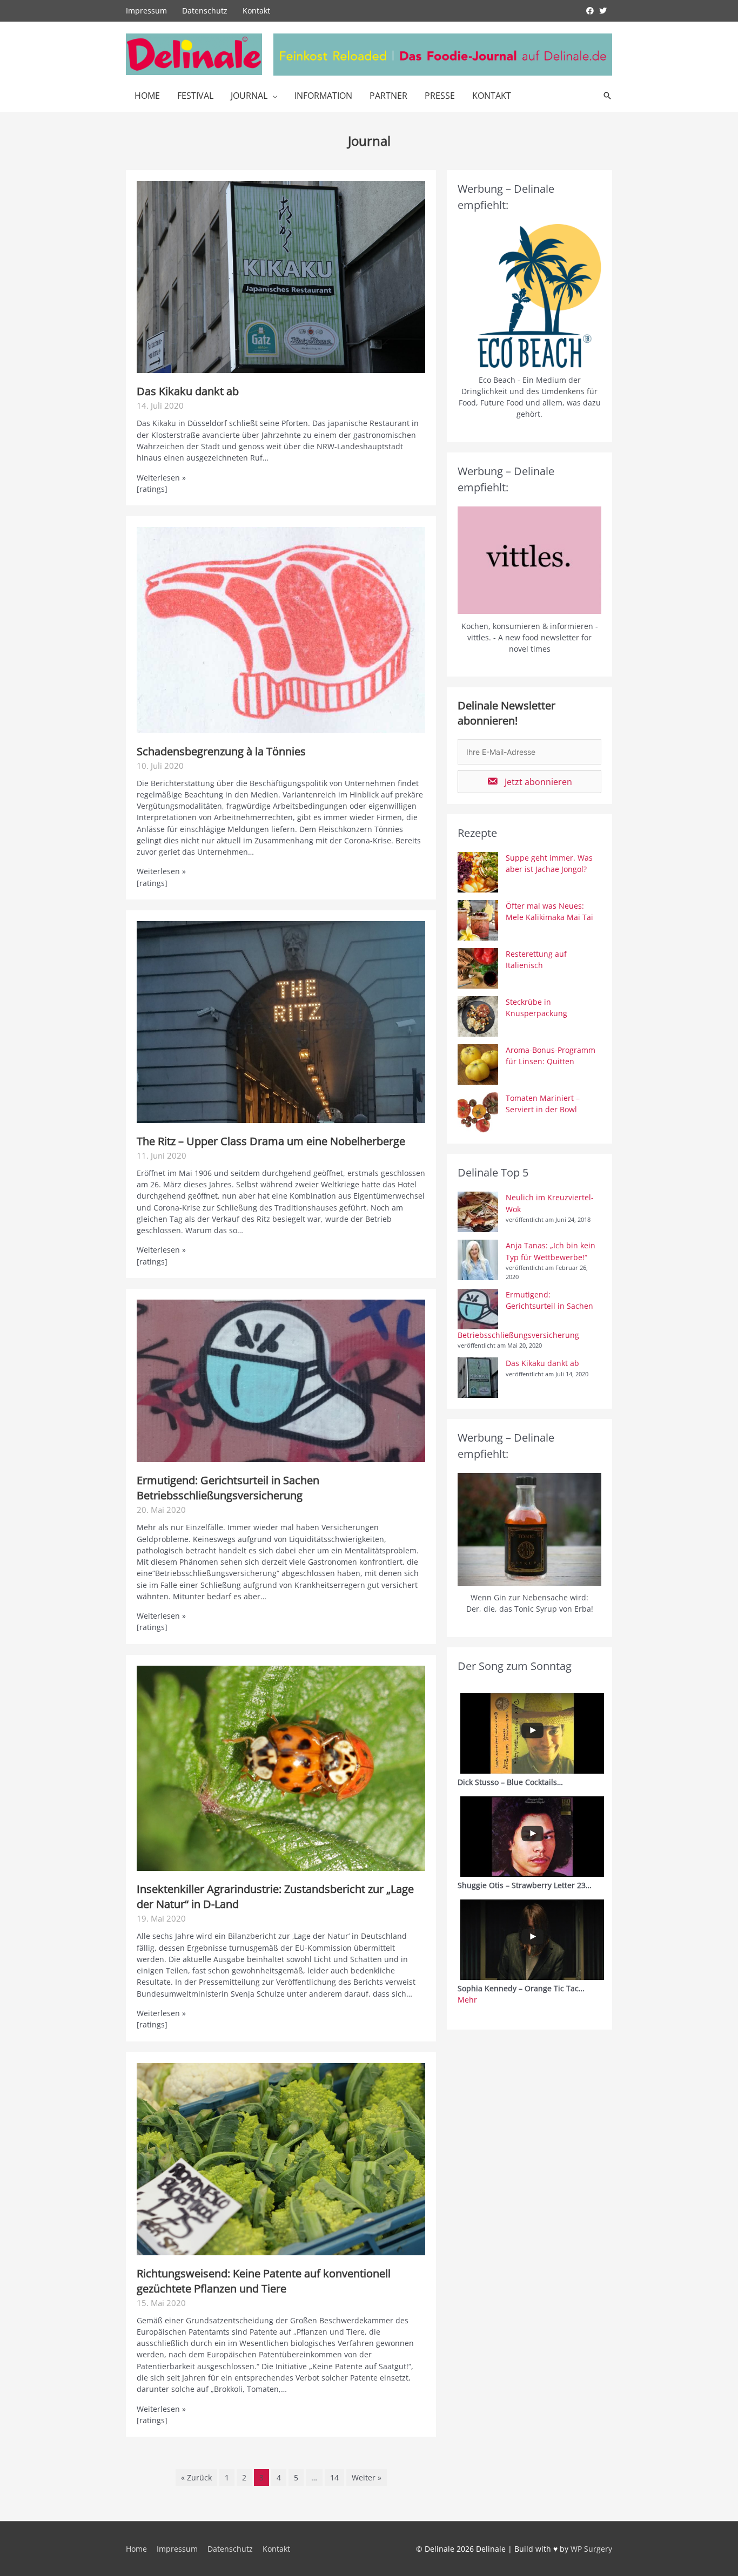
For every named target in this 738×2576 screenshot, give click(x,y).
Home (147, 96)
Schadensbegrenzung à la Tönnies (221, 751)
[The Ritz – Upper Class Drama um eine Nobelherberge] (281, 1021)
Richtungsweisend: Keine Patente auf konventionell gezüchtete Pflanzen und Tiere (264, 2281)
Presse (440, 96)
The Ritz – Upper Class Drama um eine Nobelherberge (271, 1141)
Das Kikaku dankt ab (188, 391)
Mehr (467, 2000)
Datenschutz (205, 11)
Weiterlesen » (161, 478)
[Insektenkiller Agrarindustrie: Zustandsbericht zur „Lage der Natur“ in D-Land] (281, 1767)
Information (323, 96)
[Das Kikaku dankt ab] (281, 276)
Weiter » (367, 2477)
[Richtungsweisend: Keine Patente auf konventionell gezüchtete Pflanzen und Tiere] (281, 2158)
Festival (195, 96)
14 (334, 2477)
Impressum (146, 11)
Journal (249, 96)
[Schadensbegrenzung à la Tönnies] (281, 629)
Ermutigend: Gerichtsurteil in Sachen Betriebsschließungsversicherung (228, 1488)
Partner (388, 96)
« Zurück (196, 2477)
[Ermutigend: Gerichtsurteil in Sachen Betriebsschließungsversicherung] (281, 1380)
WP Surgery (591, 2549)
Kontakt (256, 11)
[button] (529, 782)
